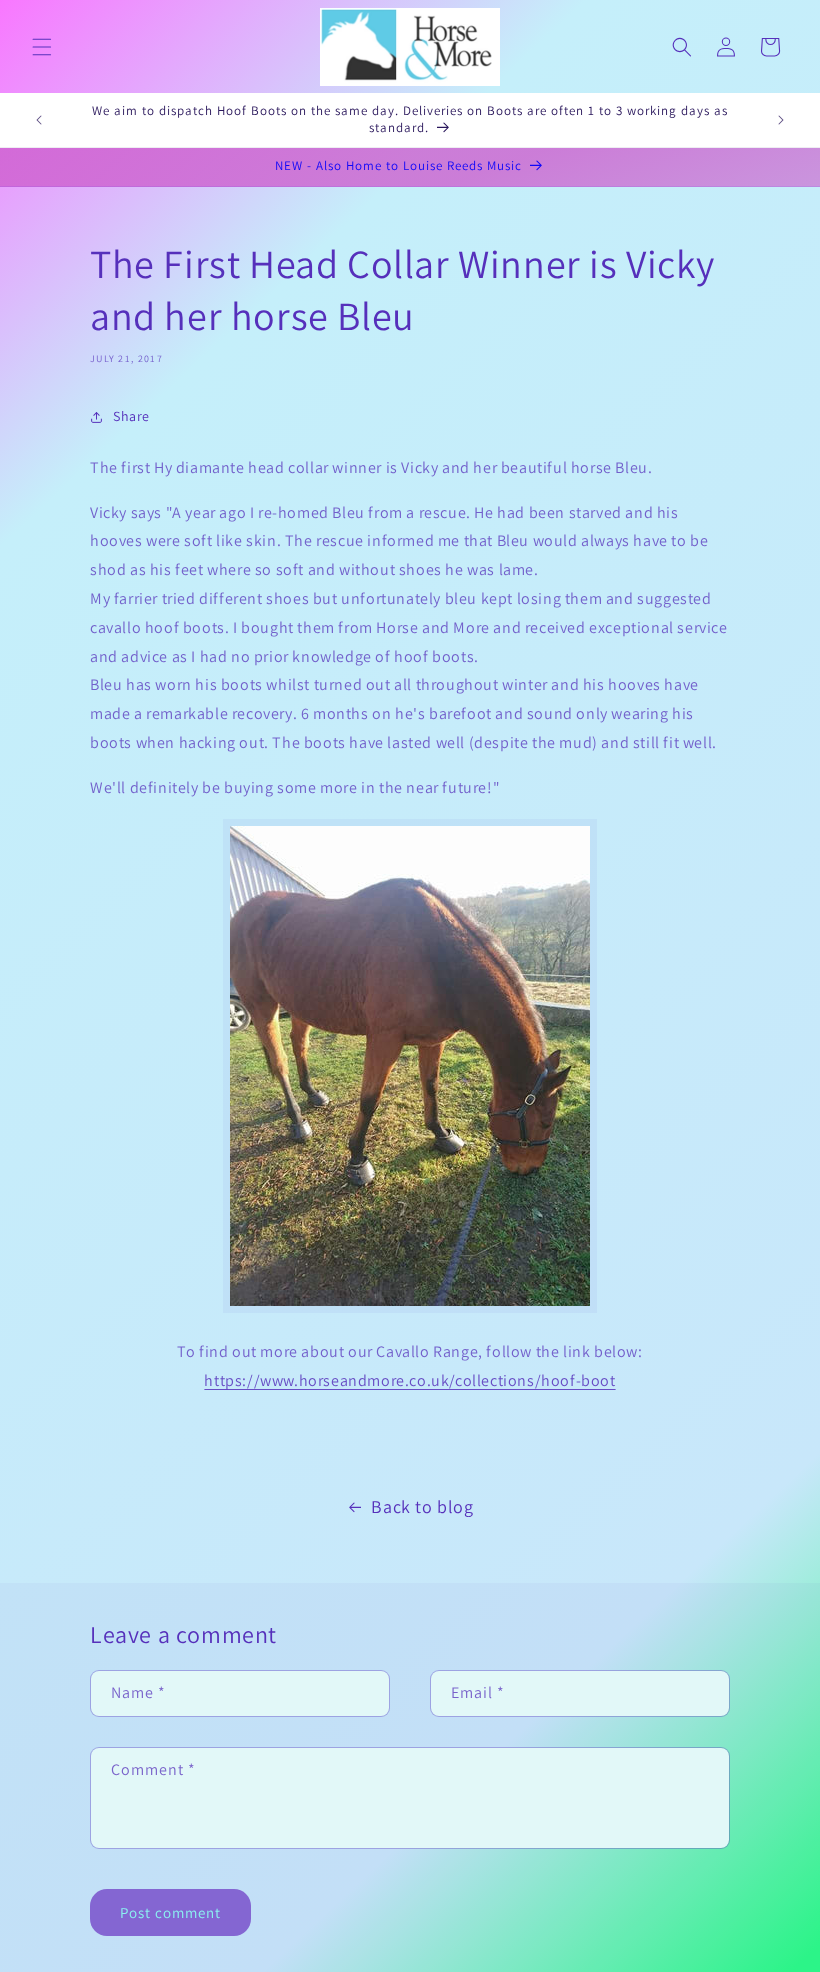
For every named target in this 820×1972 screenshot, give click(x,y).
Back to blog (422, 1506)
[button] (42, 47)
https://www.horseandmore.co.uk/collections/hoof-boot (409, 1380)
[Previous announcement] (39, 120)
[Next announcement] (781, 120)
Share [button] (131, 416)
